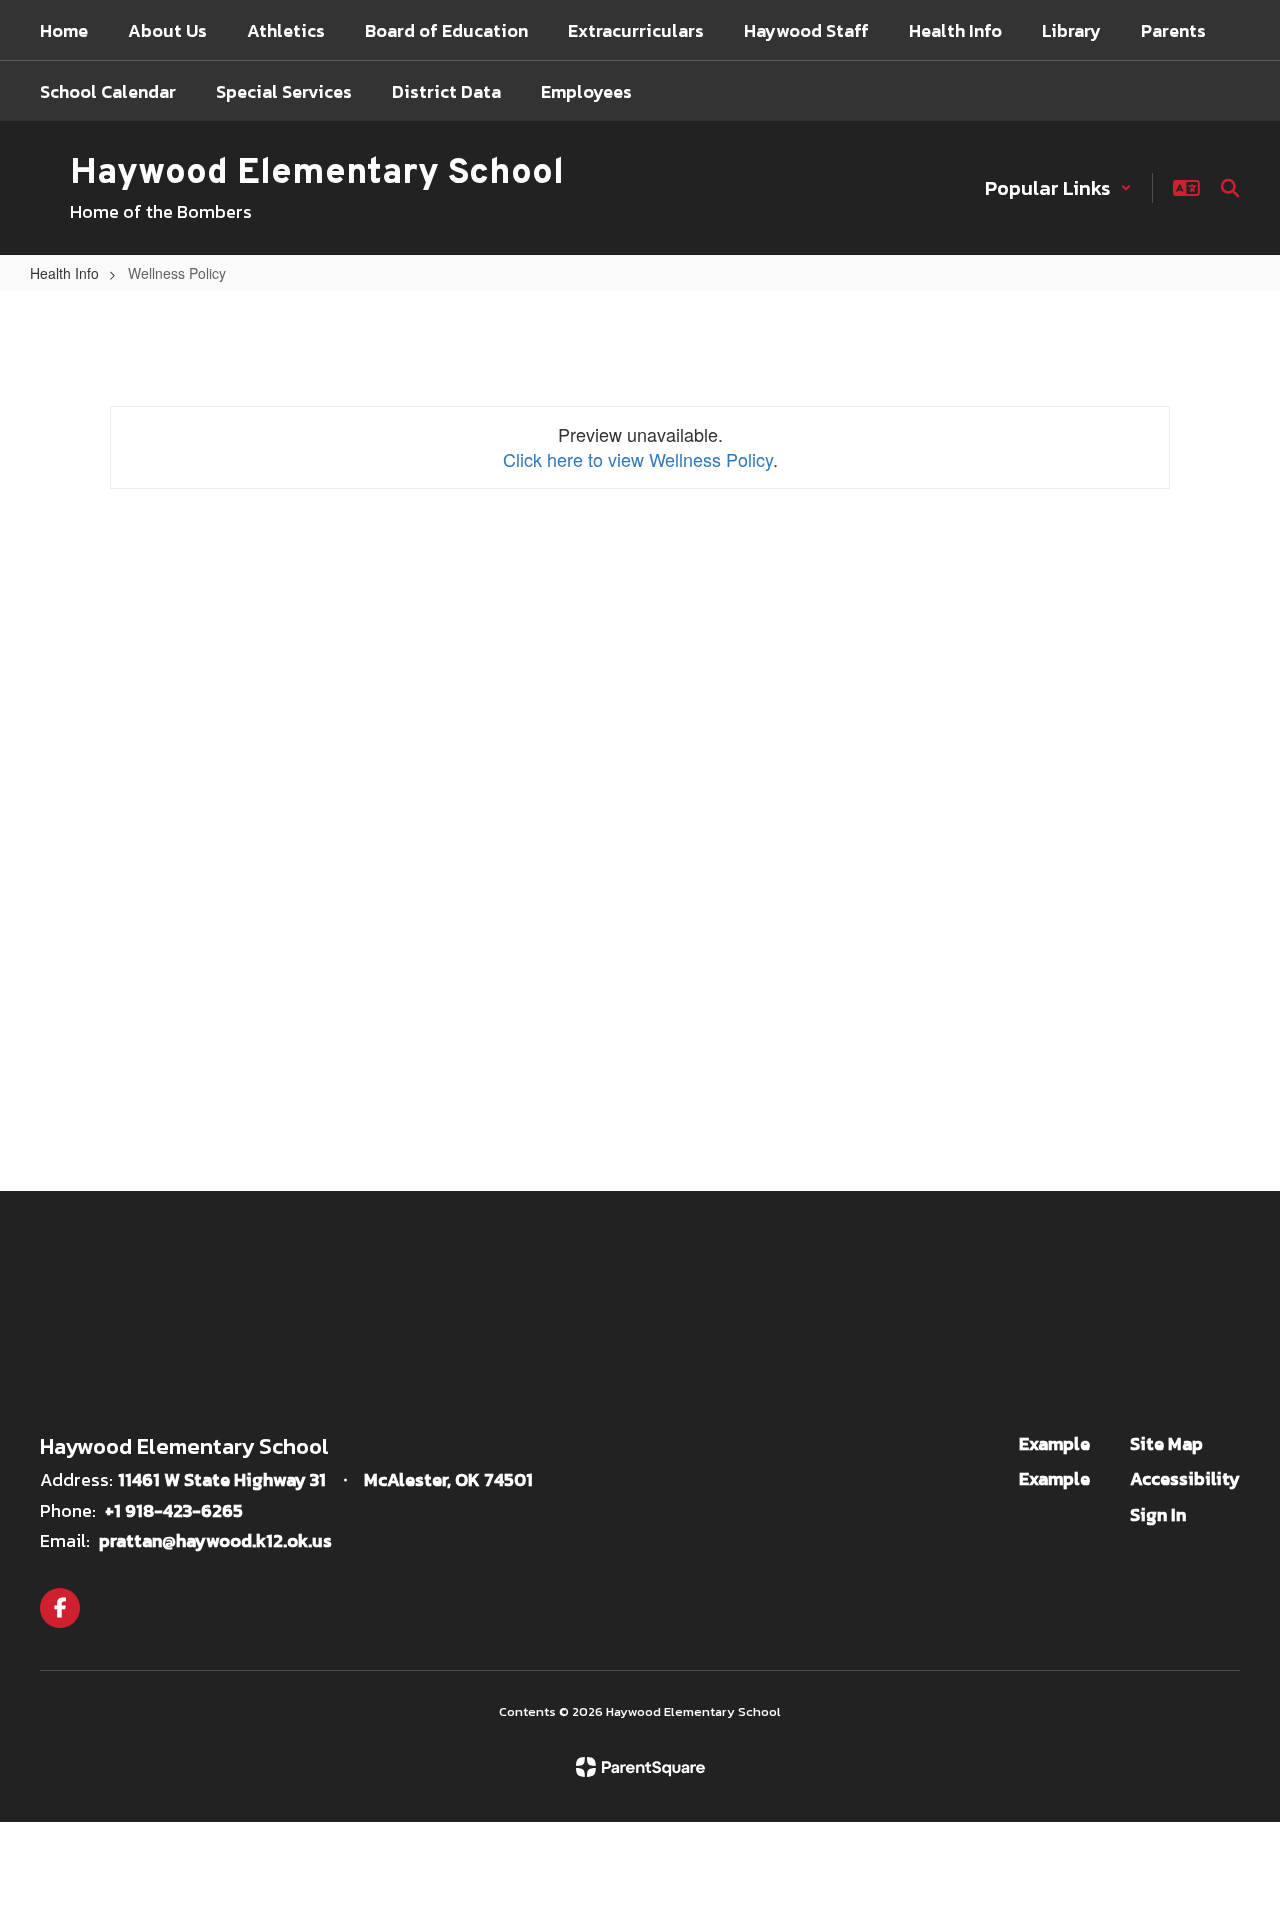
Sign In (1158, 1514)
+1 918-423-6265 (174, 1510)
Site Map (1166, 1443)
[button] (1058, 188)
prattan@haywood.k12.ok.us (215, 1540)
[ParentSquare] (640, 1767)
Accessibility (1185, 1478)
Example (1054, 1443)
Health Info (64, 273)
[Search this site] (1230, 188)
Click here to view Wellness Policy (638, 459)
